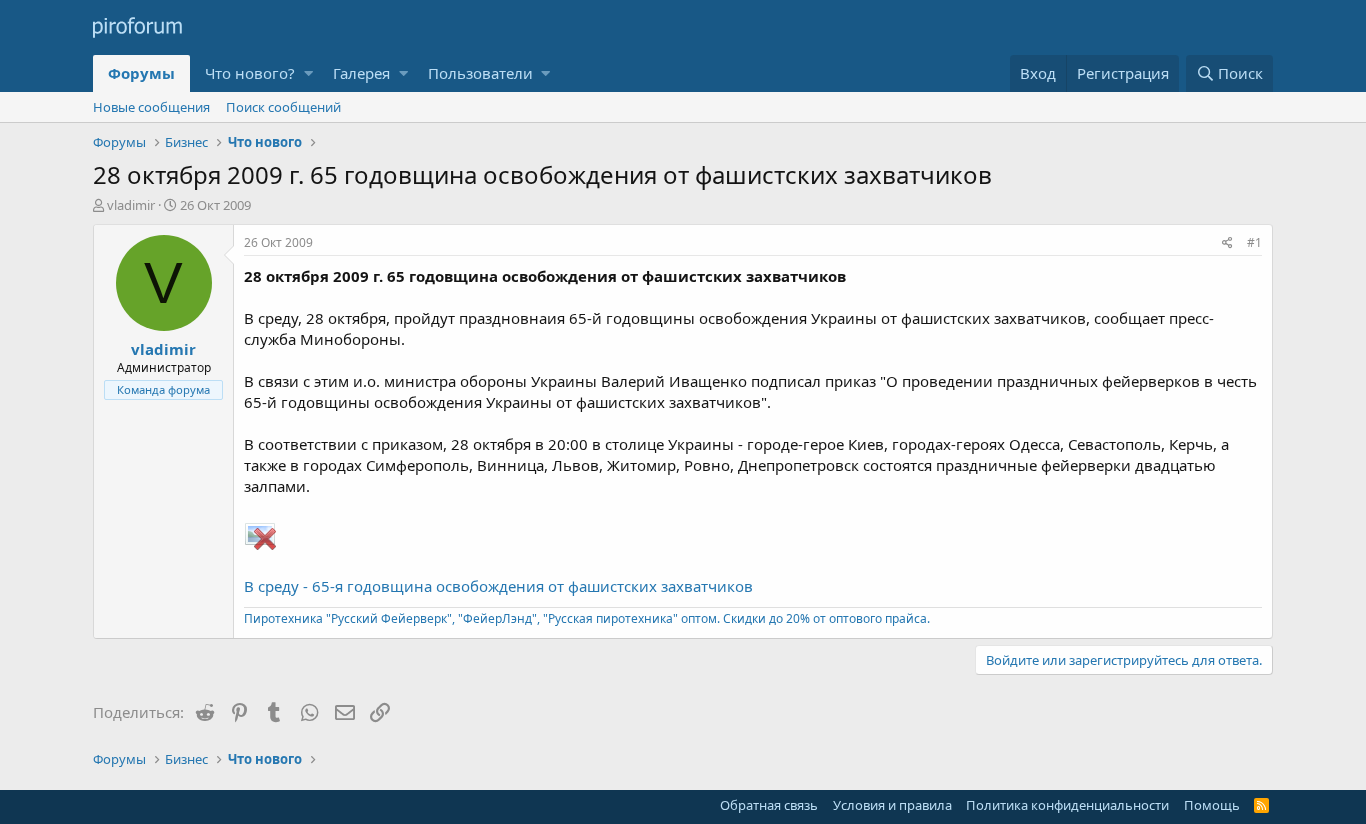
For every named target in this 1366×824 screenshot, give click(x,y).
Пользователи (480, 73)
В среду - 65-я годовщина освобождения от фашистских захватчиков (498, 586)
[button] (308, 73)
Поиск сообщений (283, 107)
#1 (1254, 242)
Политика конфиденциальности (1067, 805)
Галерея (361, 73)
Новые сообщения (151, 107)
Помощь (1212, 805)
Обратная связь (769, 805)
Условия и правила (892, 805)
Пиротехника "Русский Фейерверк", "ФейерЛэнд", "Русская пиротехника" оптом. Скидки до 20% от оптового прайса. (587, 618)
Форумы (141, 73)
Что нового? (250, 73)
